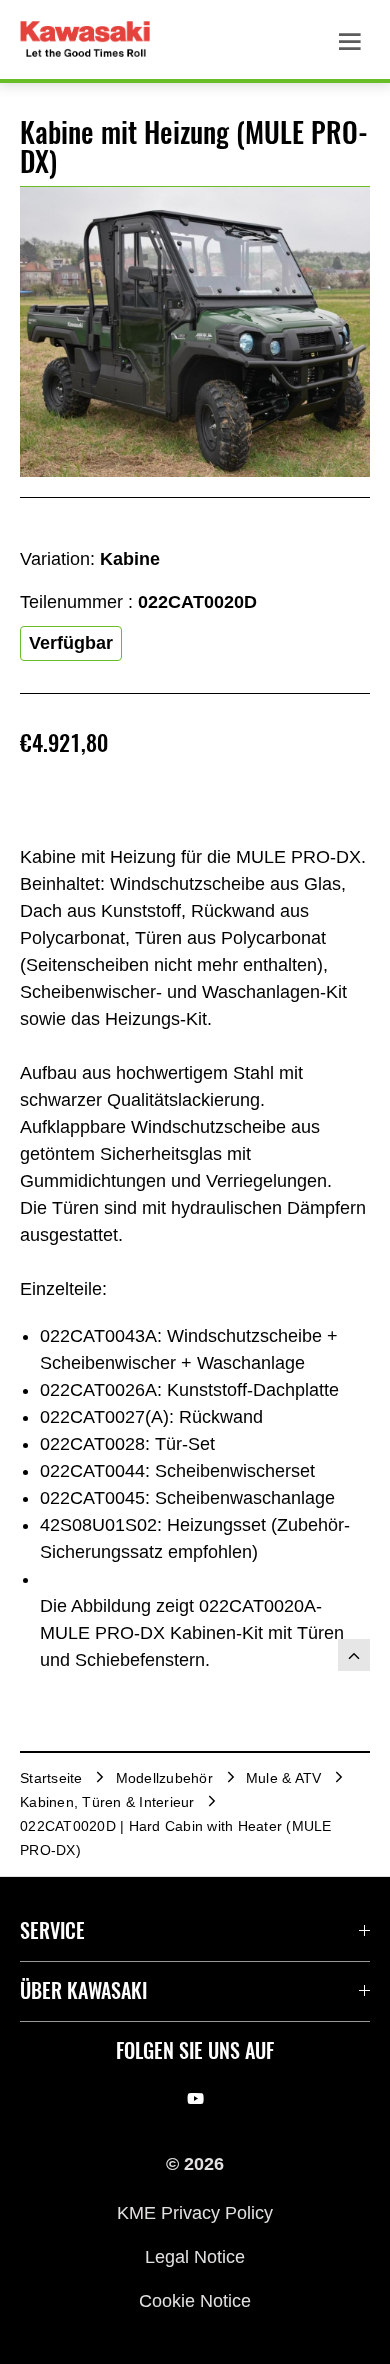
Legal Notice (195, 2257)
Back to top (354, 1655)
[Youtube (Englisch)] (195, 2098)
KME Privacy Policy (195, 2212)
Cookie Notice (195, 2301)
